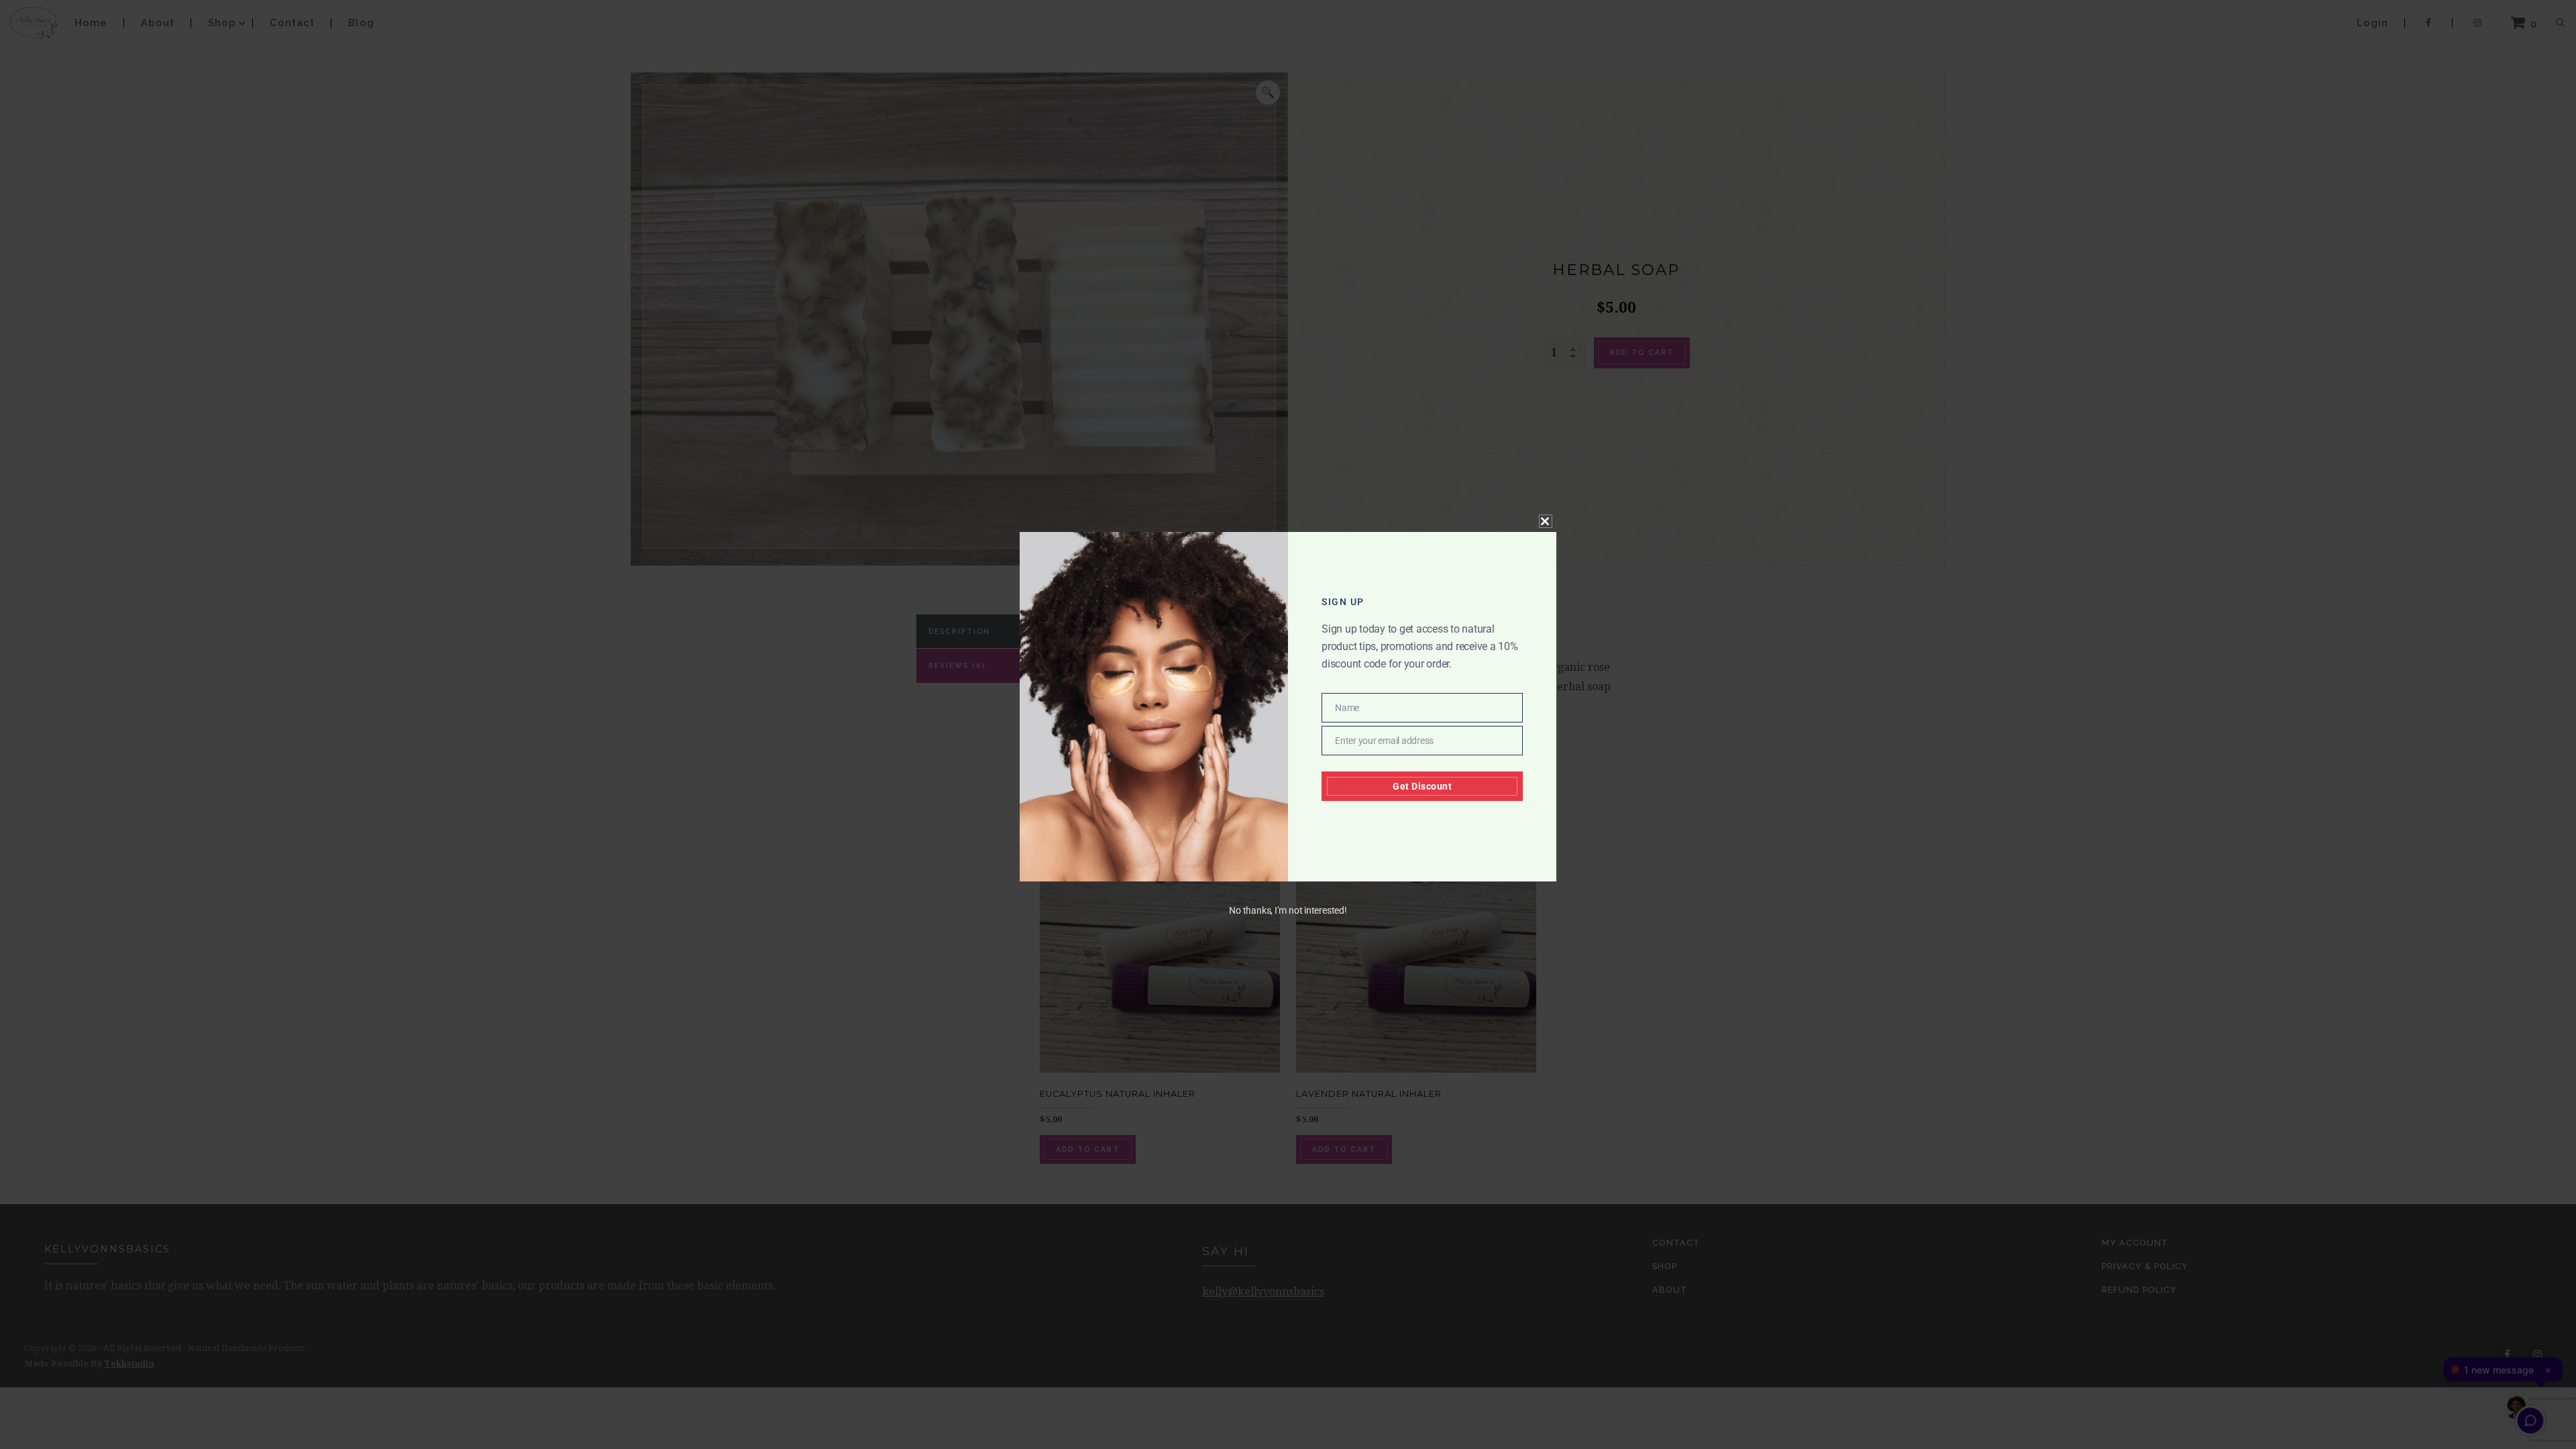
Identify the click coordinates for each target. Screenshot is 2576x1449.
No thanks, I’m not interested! (1288, 910)
